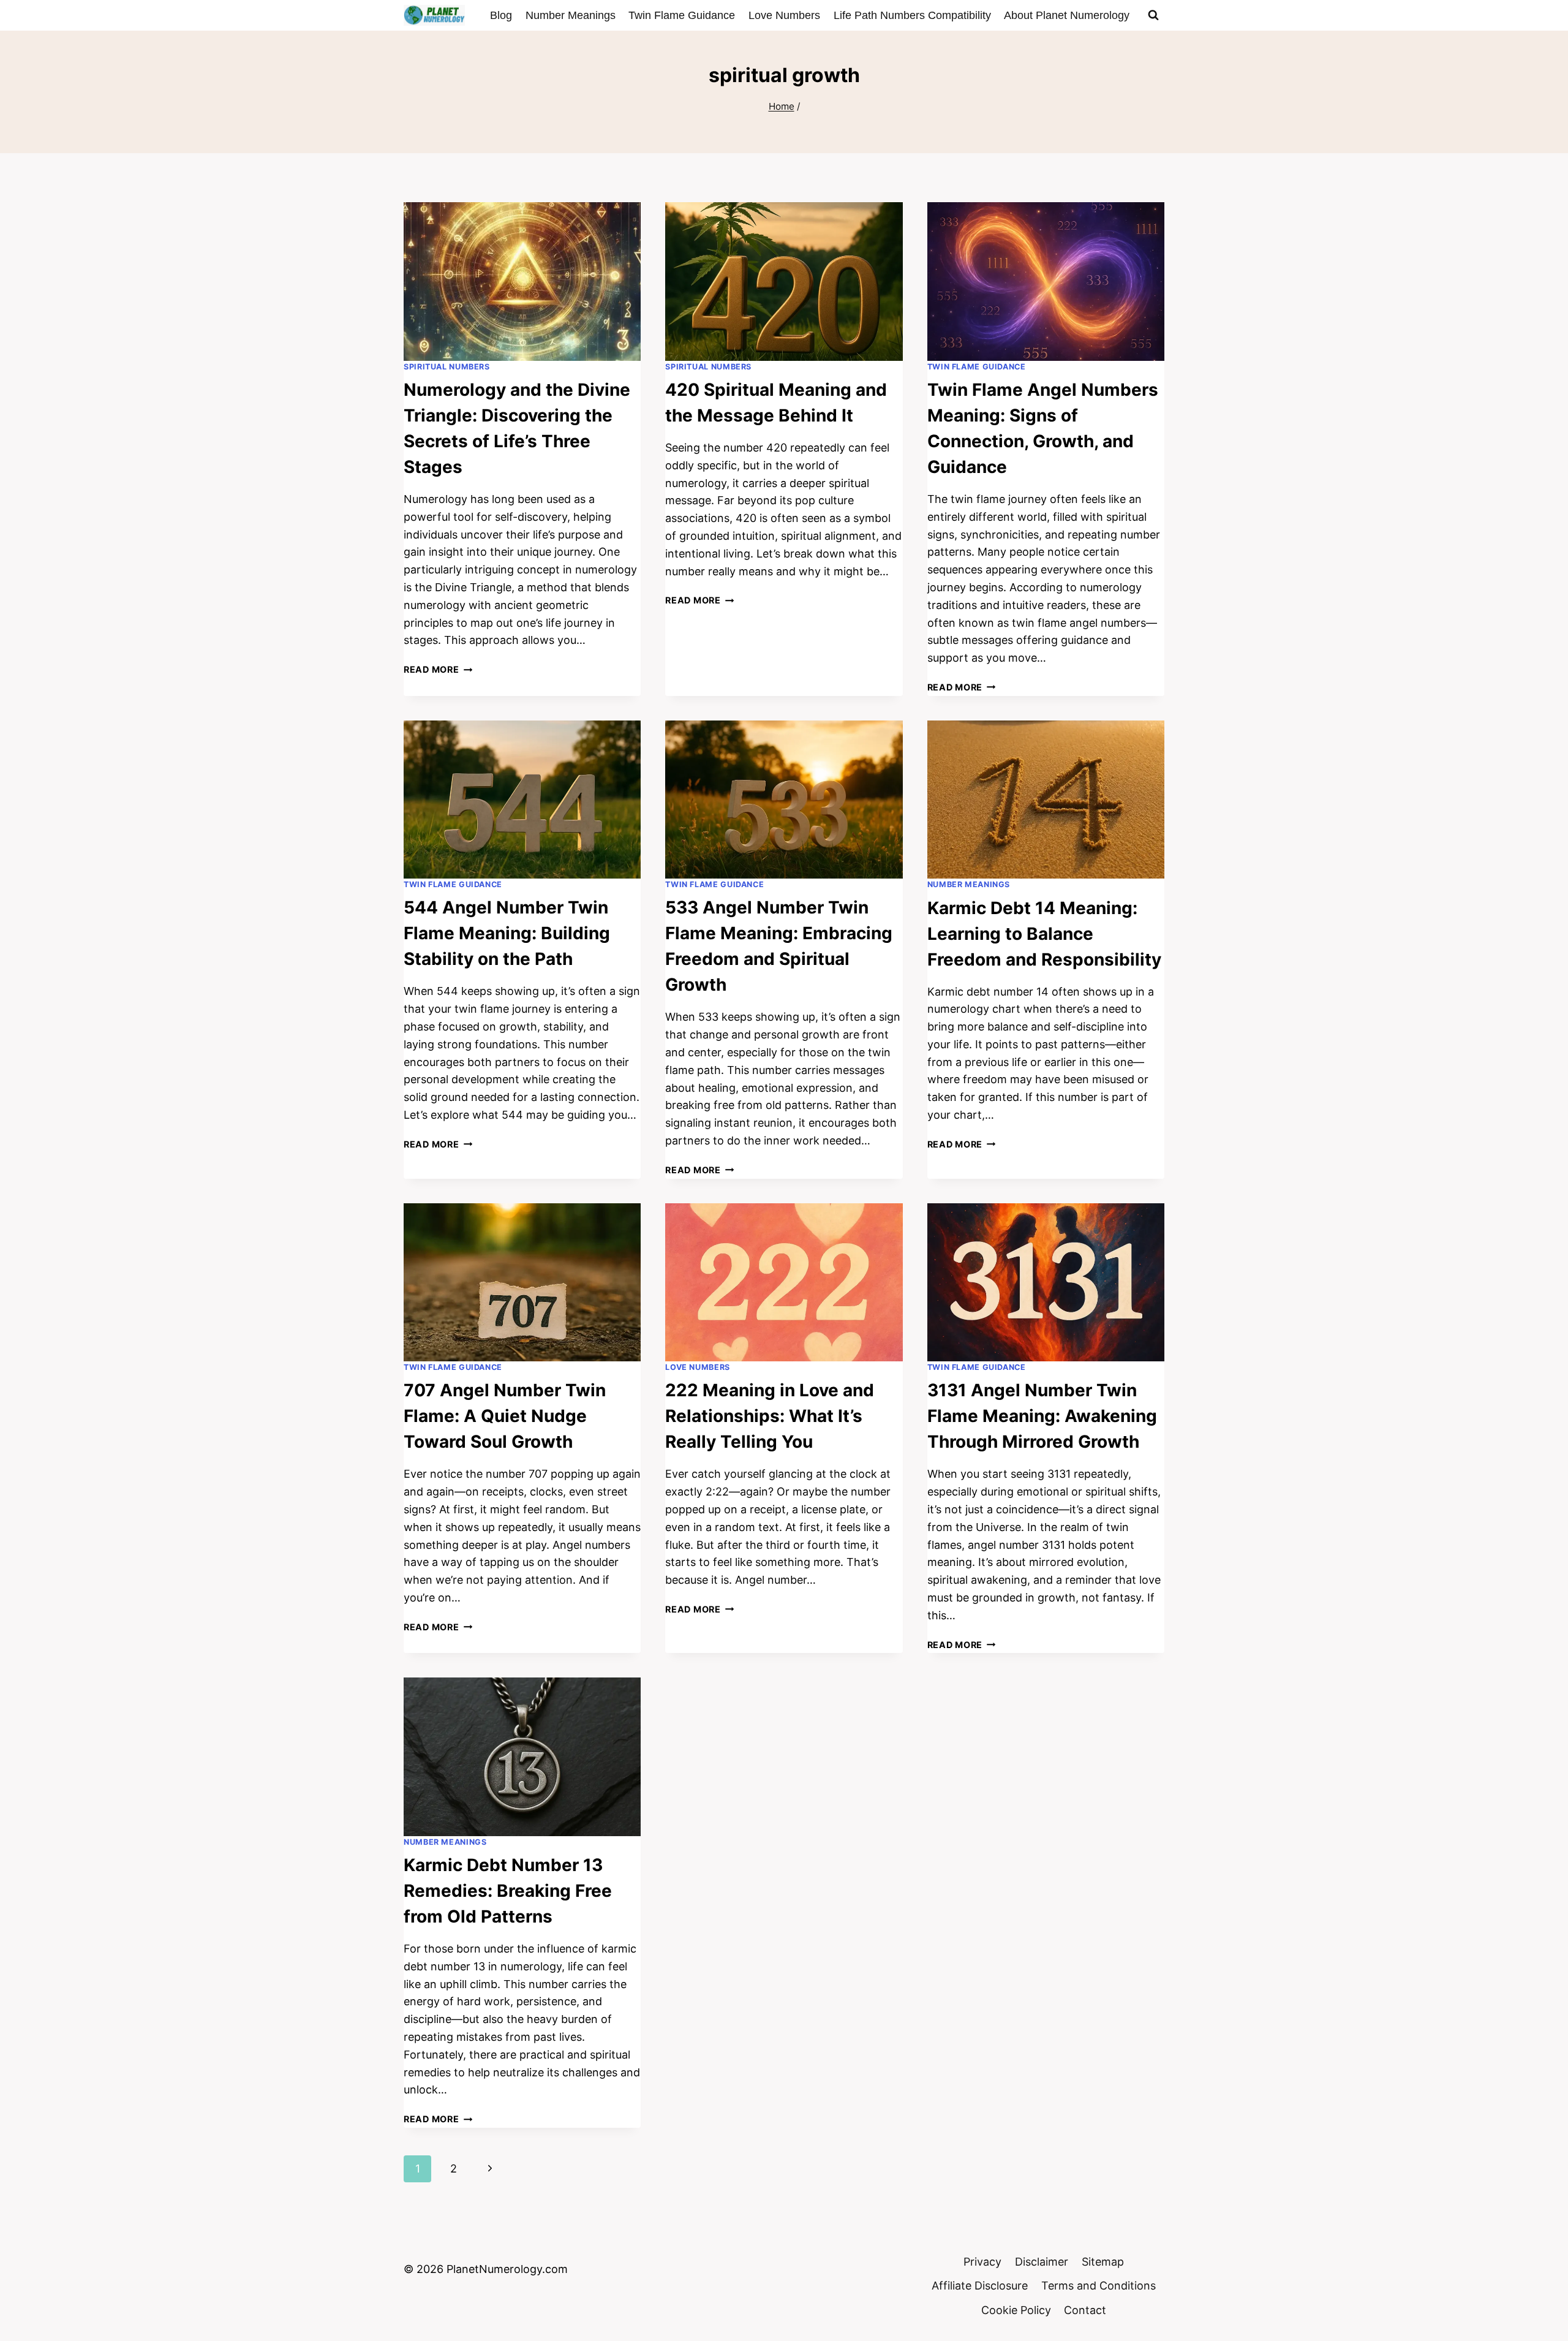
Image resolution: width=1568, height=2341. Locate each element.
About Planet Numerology (1067, 15)
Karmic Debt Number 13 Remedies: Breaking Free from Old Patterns (508, 1891)
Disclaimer (1042, 2262)
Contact (1085, 2310)
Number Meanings (571, 15)
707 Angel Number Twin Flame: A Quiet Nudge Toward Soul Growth (505, 1416)
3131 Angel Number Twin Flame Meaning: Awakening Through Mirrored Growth (1042, 1416)
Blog (501, 15)
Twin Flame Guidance (682, 15)
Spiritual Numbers (447, 367)
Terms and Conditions (1099, 2286)
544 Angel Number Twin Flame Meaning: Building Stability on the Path (507, 933)
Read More (438, 669)
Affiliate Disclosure (980, 2286)
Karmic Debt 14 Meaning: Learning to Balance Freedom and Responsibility (1044, 934)
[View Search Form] (1153, 15)
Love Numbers (784, 15)
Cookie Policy (1016, 2310)
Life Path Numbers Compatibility (912, 15)
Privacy (982, 2262)
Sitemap (1103, 2262)
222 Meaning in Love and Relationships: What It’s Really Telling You (770, 1416)
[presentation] (522, 281)
